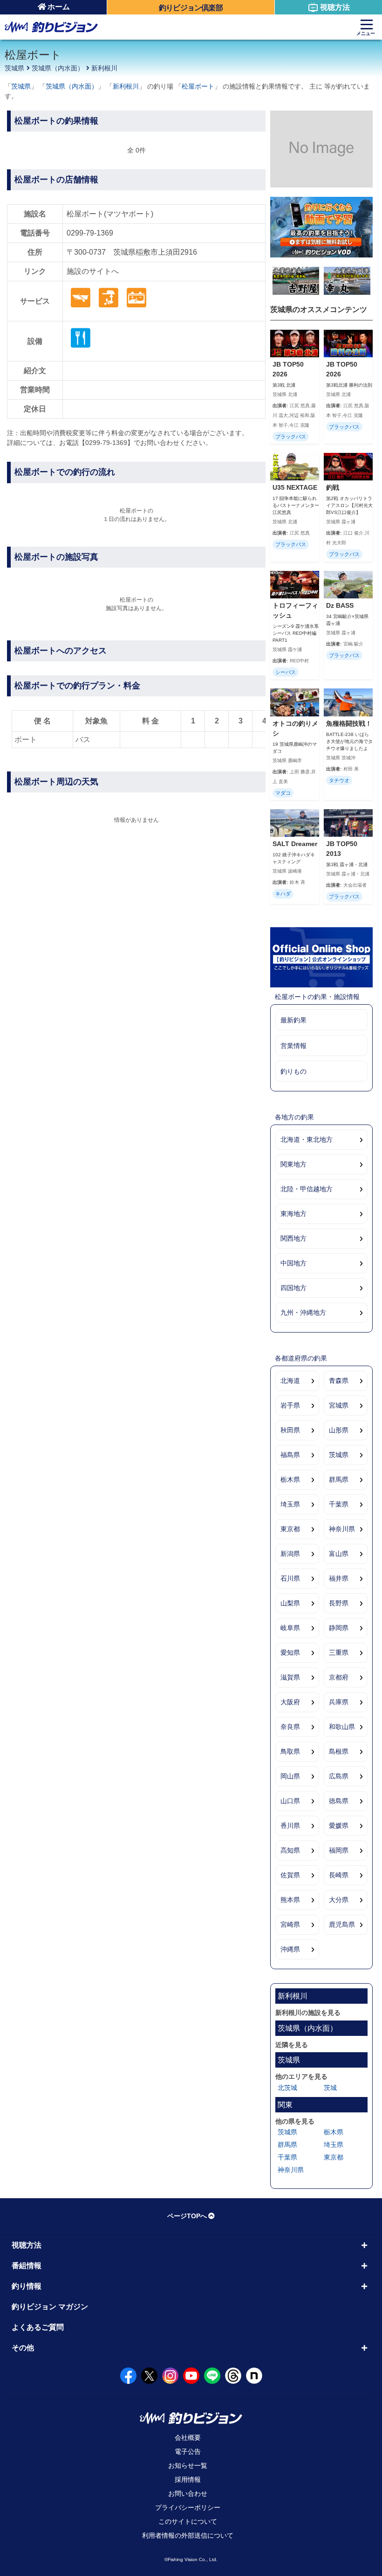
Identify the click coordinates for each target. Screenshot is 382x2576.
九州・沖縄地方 (303, 1312)
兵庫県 (339, 1702)
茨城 (330, 2088)
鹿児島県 (342, 1924)
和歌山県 (342, 1727)
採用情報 (188, 2479)
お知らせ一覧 (188, 2465)
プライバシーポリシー (188, 2507)
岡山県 (290, 1776)
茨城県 (14, 68)
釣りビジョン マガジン (50, 2307)
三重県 (339, 1653)
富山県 (339, 1554)
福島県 (290, 1455)
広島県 (339, 1776)
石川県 (290, 1578)
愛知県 (290, 1653)
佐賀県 (290, 1875)
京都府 (339, 1677)
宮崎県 (290, 1924)
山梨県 (290, 1603)
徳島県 (339, 1801)
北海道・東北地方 (307, 1139)
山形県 (339, 1430)
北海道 (290, 1381)
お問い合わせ (188, 2493)
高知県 (290, 1850)
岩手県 (290, 1405)
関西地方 (293, 1238)
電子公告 (188, 2451)
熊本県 (290, 1900)
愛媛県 (339, 1826)
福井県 (339, 1578)
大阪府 (290, 1702)
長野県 (339, 1603)
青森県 (339, 1381)
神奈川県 (342, 1529)
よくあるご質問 (38, 2327)
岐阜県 (290, 1628)
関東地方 (293, 1164)
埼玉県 (290, 1504)
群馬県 (339, 1479)
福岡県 (339, 1850)
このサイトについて (188, 2521)
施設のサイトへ (93, 271)
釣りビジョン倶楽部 (191, 8)
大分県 (339, 1900)
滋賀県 (290, 1677)
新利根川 (104, 68)
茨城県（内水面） (58, 68)
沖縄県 (290, 1949)
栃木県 (290, 1479)
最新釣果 (293, 1020)
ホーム (59, 7)
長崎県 (339, 1875)
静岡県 (339, 1628)
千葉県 (339, 1504)
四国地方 (293, 1288)
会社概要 (188, 2437)
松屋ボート (198, 86)
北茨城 (287, 2088)
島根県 (339, 1751)
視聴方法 (335, 7)
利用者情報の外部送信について (188, 2535)
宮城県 (339, 1405)
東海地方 (293, 1214)
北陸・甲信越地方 (307, 1189)
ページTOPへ (187, 2216)
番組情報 (27, 2266)
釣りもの (293, 1071)
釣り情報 (27, 2286)
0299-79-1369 (90, 233)
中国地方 (293, 1263)
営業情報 (293, 1046)
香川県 (290, 1826)
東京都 (290, 1529)
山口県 (290, 1801)
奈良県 (290, 1727)
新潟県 (290, 1554)
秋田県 (290, 1430)
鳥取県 (290, 1751)
